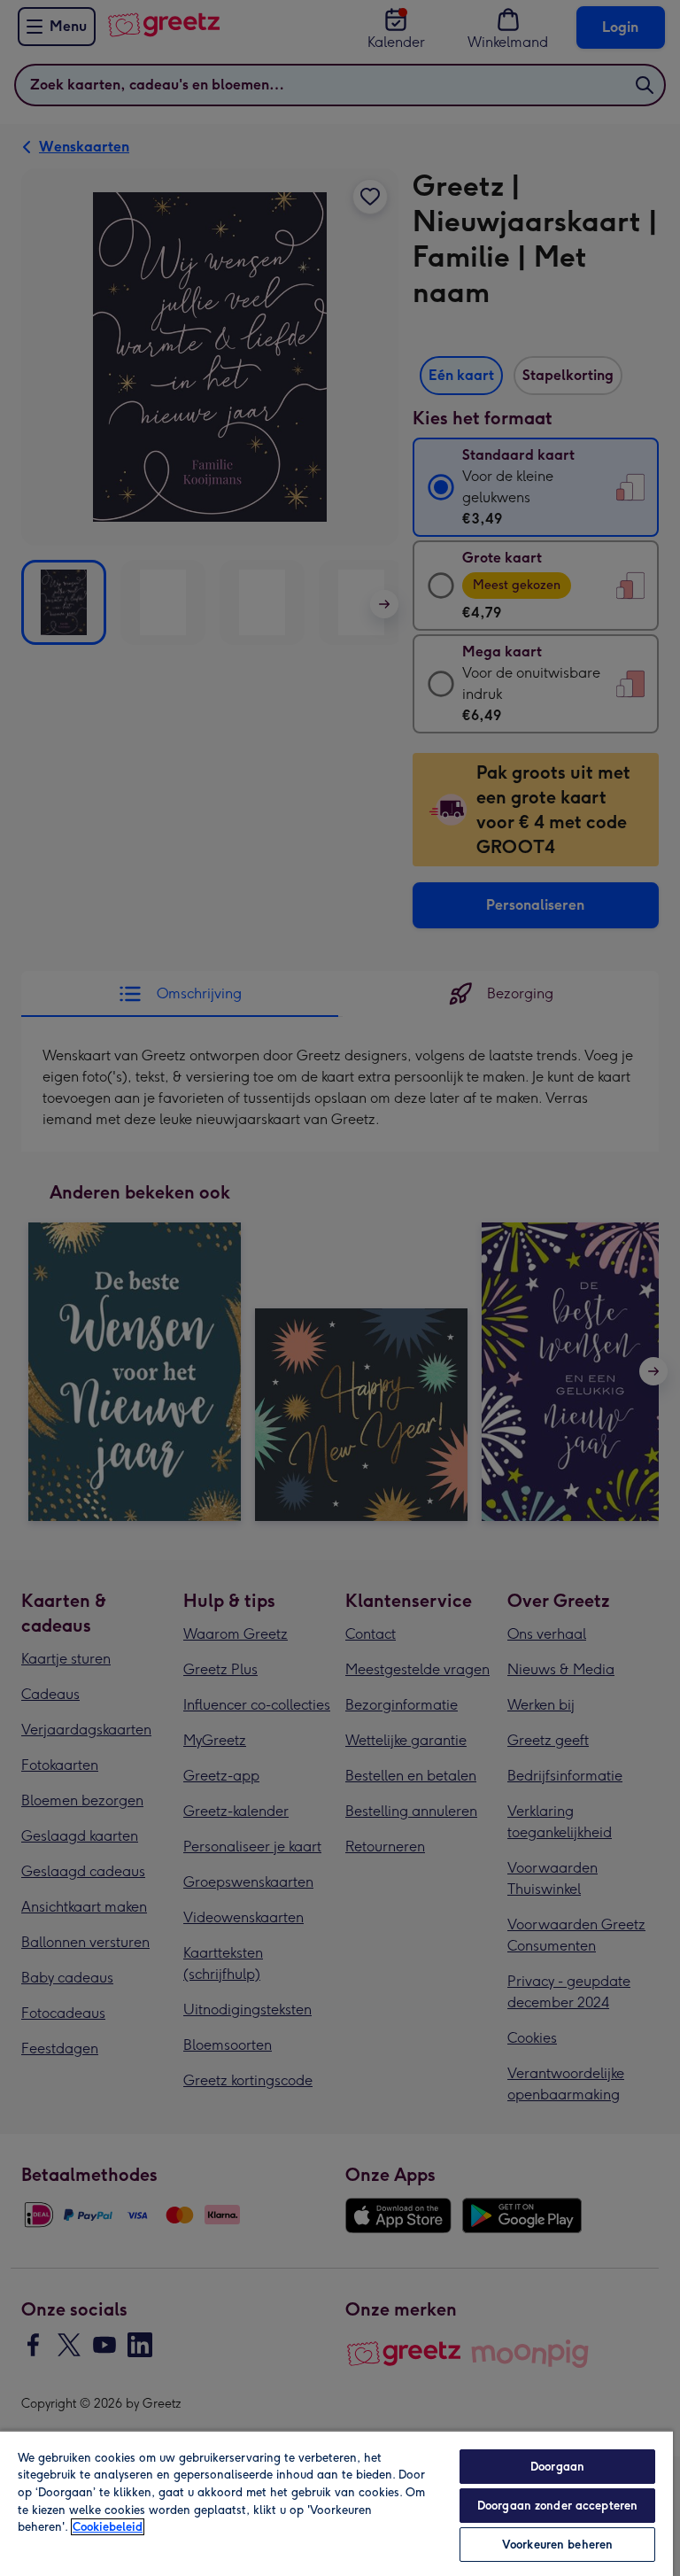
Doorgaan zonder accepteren (557, 2506)
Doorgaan (557, 2467)
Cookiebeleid (108, 2527)
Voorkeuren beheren (557, 2545)
